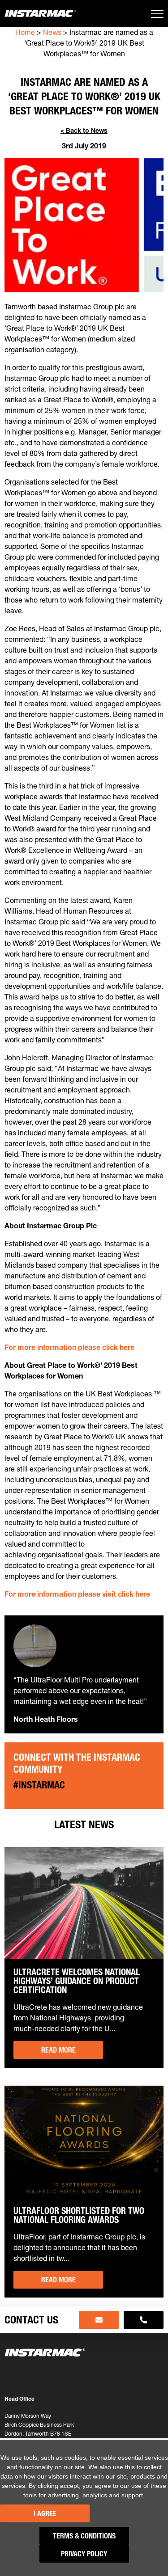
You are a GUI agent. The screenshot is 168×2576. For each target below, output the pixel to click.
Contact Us (31, 2320)
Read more (58, 2050)
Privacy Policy (84, 2554)
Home (25, 32)
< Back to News (84, 131)
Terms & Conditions (84, 2536)
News (52, 32)
